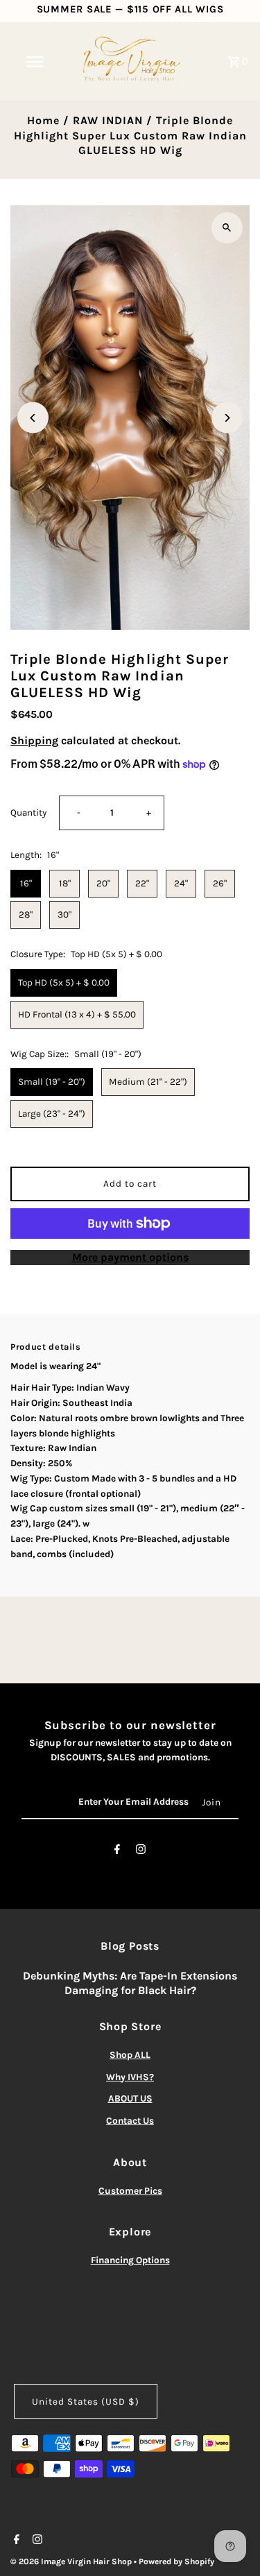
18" (65, 883)
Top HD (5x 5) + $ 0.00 (64, 982)
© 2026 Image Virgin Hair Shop (72, 2561)
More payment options (130, 1257)
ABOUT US (130, 2098)
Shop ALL (130, 2055)
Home (43, 120)
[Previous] (33, 418)
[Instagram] (141, 1852)
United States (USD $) (86, 2402)
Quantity (28, 813)
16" (26, 883)
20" (103, 883)
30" (64, 915)
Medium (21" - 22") (148, 1082)
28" (26, 915)
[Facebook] (117, 1852)
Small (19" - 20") (52, 1082)
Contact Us (130, 2121)
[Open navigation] (35, 62)
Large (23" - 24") (52, 1114)
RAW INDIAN (108, 120)
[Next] (227, 418)
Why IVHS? (130, 2077)
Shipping (34, 740)
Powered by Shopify (176, 2561)
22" (142, 883)
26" (220, 883)
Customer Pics (130, 2191)
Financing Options (130, 2260)
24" (181, 883)
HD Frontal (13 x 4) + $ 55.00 (77, 1014)
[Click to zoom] (227, 228)
